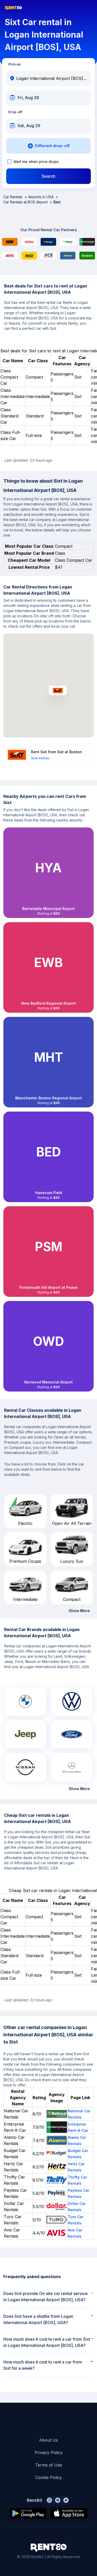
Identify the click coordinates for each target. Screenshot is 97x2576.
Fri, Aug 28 (28, 98)
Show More (79, 1611)
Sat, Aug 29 (29, 126)
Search (48, 176)
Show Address (40, 758)
